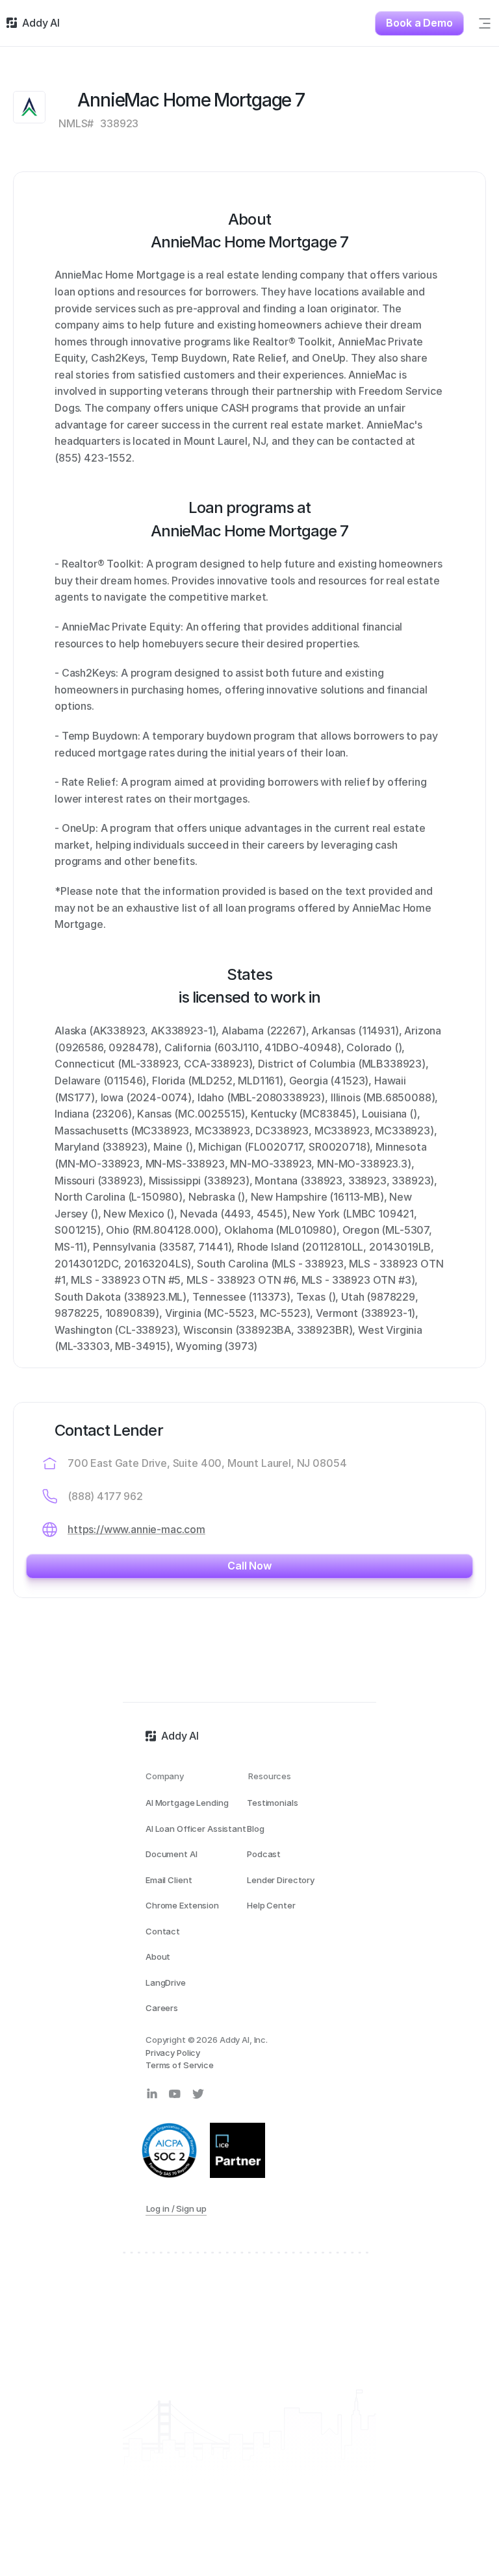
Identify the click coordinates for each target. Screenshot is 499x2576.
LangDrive (166, 1982)
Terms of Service (180, 2065)
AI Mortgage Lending (187, 1803)
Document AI (172, 1854)
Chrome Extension (182, 1905)
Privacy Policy (173, 2053)
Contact (163, 1931)
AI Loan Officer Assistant (196, 1829)
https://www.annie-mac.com (136, 1529)
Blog (255, 1829)
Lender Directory (281, 1880)
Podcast (264, 1854)
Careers (162, 2008)
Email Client (169, 1880)
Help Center (271, 1905)
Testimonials (272, 1803)
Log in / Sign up (176, 2208)
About (158, 1957)
